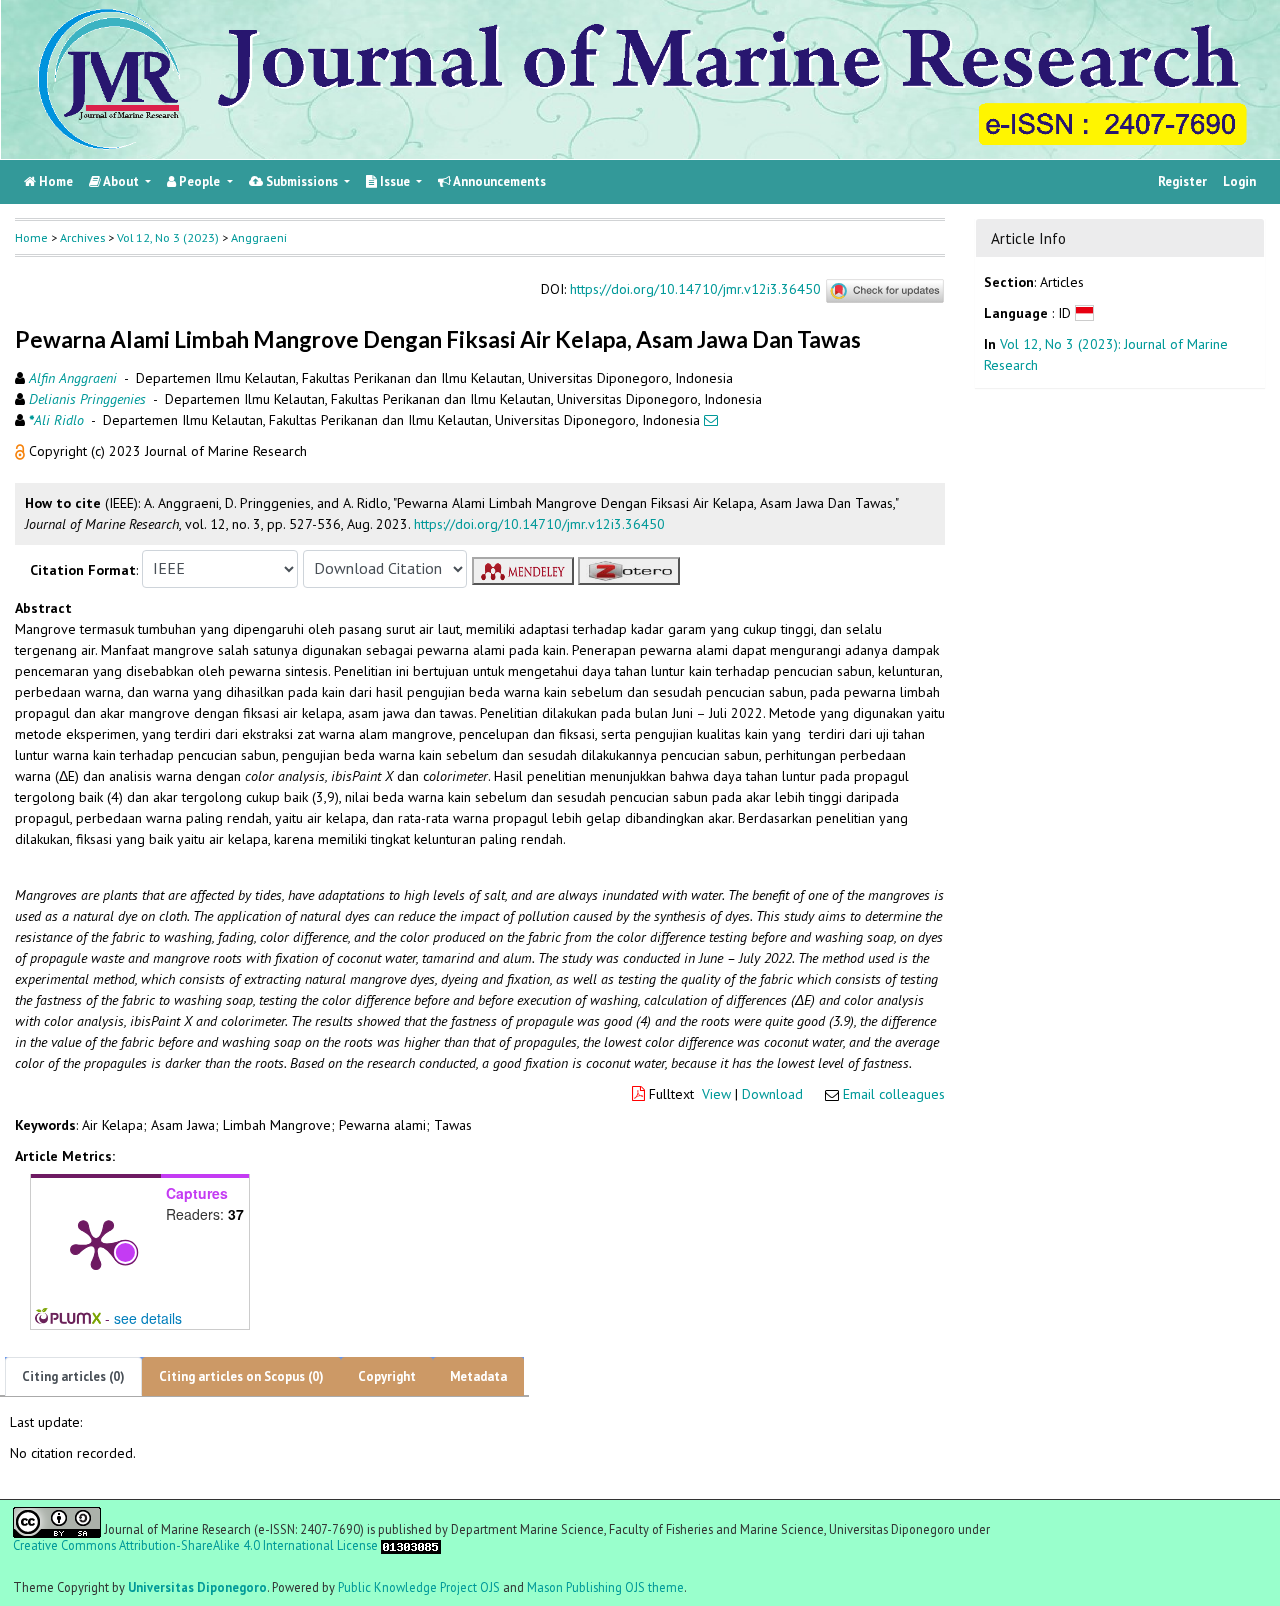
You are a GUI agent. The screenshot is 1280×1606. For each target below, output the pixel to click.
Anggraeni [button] (259, 237)
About (121, 181)
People (199, 181)
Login (1239, 181)
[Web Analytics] (411, 1544)
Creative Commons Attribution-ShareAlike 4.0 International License (195, 1544)
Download (772, 1094)
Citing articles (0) (73, 1376)
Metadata (478, 1376)
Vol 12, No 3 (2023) (168, 237)
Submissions (302, 181)
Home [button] (31, 237)
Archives (82, 237)
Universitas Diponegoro (197, 1586)
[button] (22, 451)
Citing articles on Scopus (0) (241, 1376)
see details (148, 1318)
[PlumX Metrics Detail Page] (96, 1243)
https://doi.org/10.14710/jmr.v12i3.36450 (695, 290)
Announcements (498, 181)
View (716, 1094)
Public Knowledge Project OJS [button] (419, 1586)
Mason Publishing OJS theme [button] (605, 1586)
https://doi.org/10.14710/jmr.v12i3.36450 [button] (539, 524)
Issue (395, 181)
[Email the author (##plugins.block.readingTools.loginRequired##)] (711, 420)
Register (1182, 181)
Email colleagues (894, 1094)
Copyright (387, 1376)
